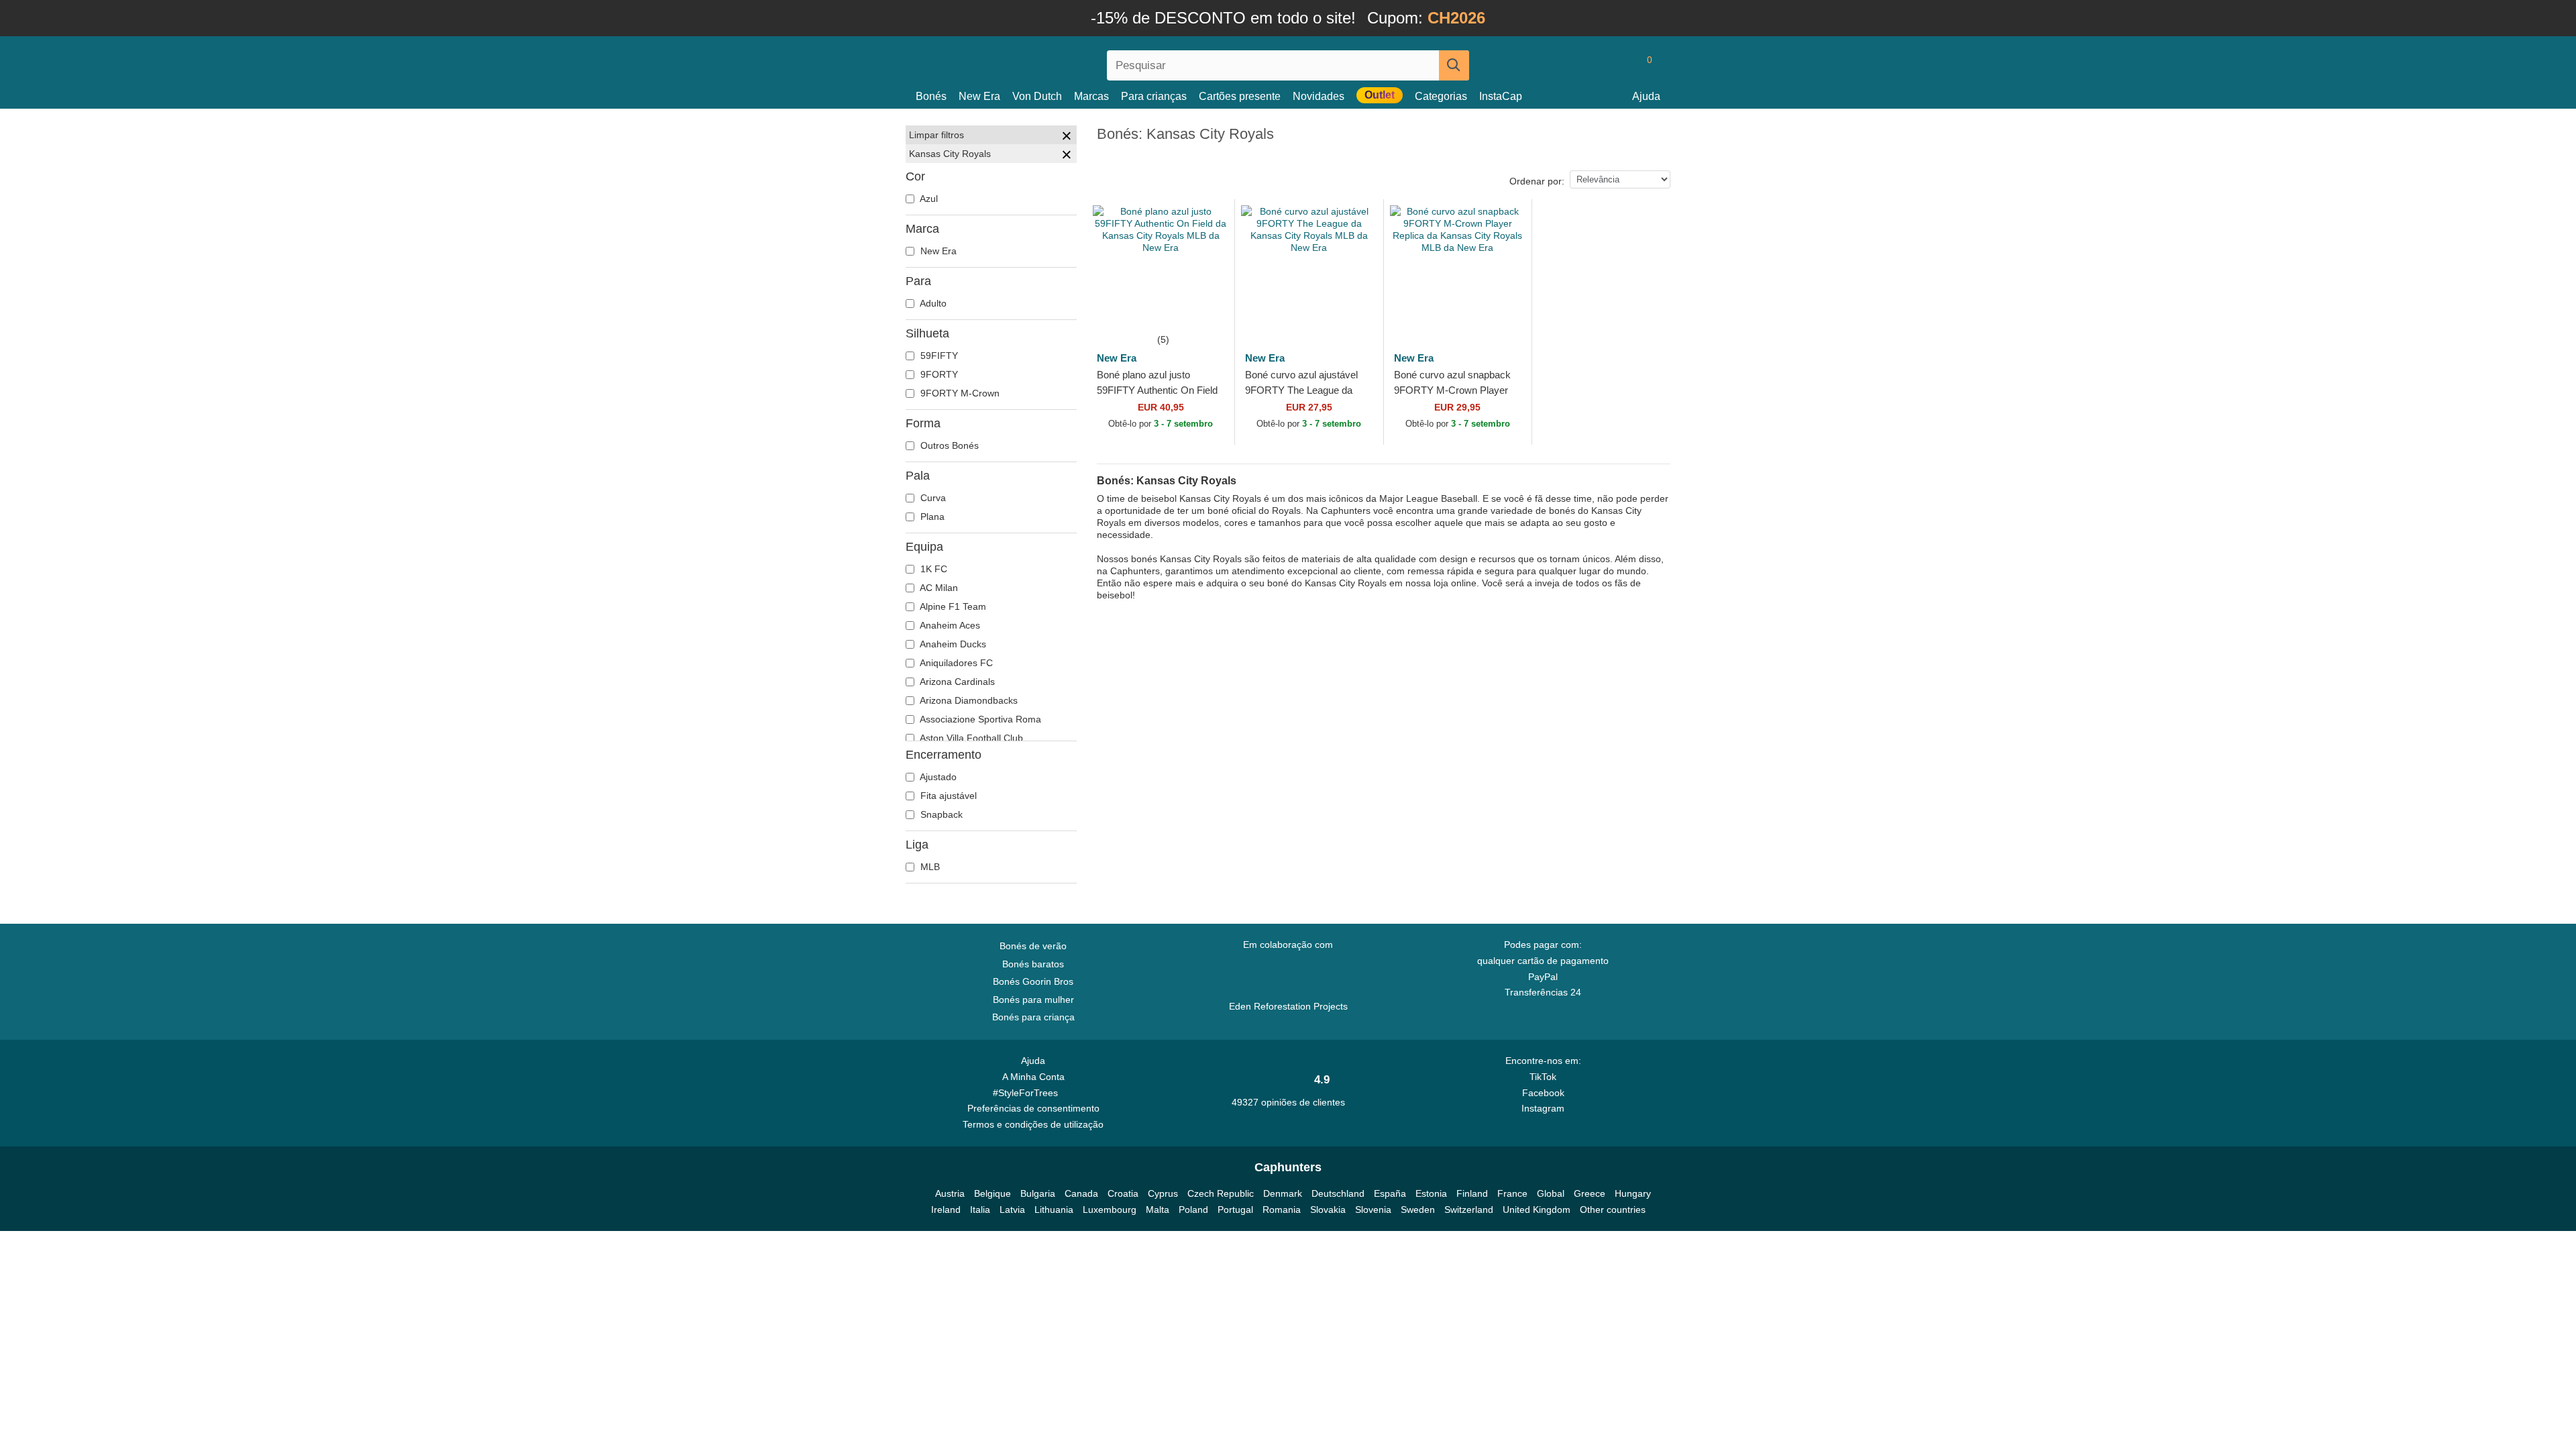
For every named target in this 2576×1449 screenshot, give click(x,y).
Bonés (931, 96)
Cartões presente (1240, 96)
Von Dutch (1037, 96)
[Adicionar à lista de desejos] (1209, 306)
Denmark (1283, 1193)
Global (1551, 1193)
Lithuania (1054, 1210)
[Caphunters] (1033, 63)
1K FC (932, 569)
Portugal (1235, 1210)
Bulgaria (1038, 1193)
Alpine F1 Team (952, 606)
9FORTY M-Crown (959, 393)
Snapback (940, 814)
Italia (980, 1210)
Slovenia (1373, 1210)
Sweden (1418, 1210)
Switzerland (1469, 1210)
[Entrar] (1593, 65)
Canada (1081, 1193)
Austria (950, 1193)
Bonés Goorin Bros (1033, 981)
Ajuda (1646, 96)
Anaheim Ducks (952, 644)
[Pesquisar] (1454, 65)
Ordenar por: (1537, 181)
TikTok (1543, 1077)
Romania (1282, 1210)
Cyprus (1163, 1193)
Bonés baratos (1033, 964)
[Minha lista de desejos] (1619, 65)
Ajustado (937, 777)
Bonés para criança (1033, 1017)
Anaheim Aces (949, 625)
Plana (931, 517)
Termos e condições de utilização (1033, 1124)
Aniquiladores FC (955, 663)
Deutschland (1338, 1193)
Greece (1590, 1193)
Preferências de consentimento (1033, 1108)
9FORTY (938, 374)
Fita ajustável (947, 796)
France (1512, 1193)
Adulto (932, 303)
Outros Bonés (948, 445)
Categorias (1441, 96)
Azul (928, 199)
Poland (1193, 1210)
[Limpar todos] (1067, 138)
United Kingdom (1537, 1210)
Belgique (992, 1193)
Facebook (1543, 1093)
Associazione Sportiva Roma (979, 719)
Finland (1472, 1193)
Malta (1158, 1210)
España (1390, 1193)
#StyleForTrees (1028, 1093)
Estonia (1431, 1193)
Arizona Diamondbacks (968, 700)
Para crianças (1154, 96)
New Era (979, 96)
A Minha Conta (1033, 1077)
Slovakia (1328, 1210)
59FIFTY (938, 356)
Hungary (1633, 1193)
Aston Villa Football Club (970, 738)
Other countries (1613, 1210)
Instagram (1543, 1108)
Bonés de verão (1033, 946)
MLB (929, 867)
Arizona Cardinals (956, 682)
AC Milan (938, 588)
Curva (932, 498)
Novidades (1319, 96)
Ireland (946, 1210)
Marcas (1091, 96)
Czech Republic (1221, 1193)
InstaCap (1501, 96)
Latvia (1012, 1210)
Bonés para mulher (1033, 1000)
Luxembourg (1110, 1210)
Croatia (1123, 1193)
